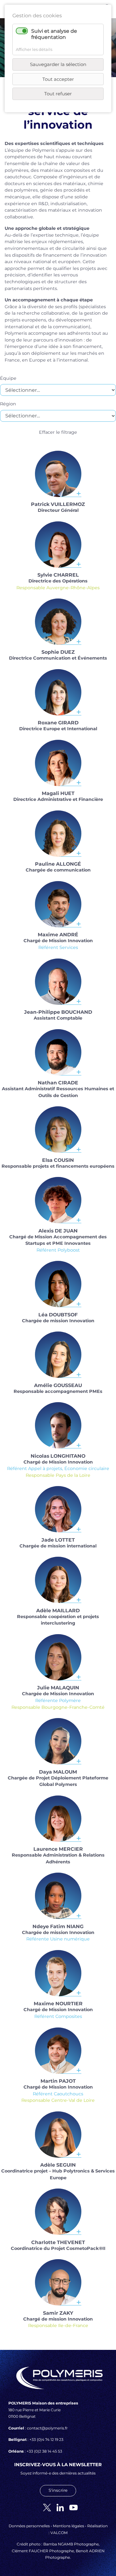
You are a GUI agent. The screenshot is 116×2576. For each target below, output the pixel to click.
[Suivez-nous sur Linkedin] (58, 2507)
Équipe (8, 378)
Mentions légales (69, 2526)
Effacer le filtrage (58, 432)
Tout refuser (58, 94)
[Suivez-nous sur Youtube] (71, 2507)
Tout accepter (58, 79)
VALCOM (59, 2533)
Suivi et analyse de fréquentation (54, 34)
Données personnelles (29, 2526)
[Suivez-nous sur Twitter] (45, 2507)
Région (8, 404)
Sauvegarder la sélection (58, 64)
